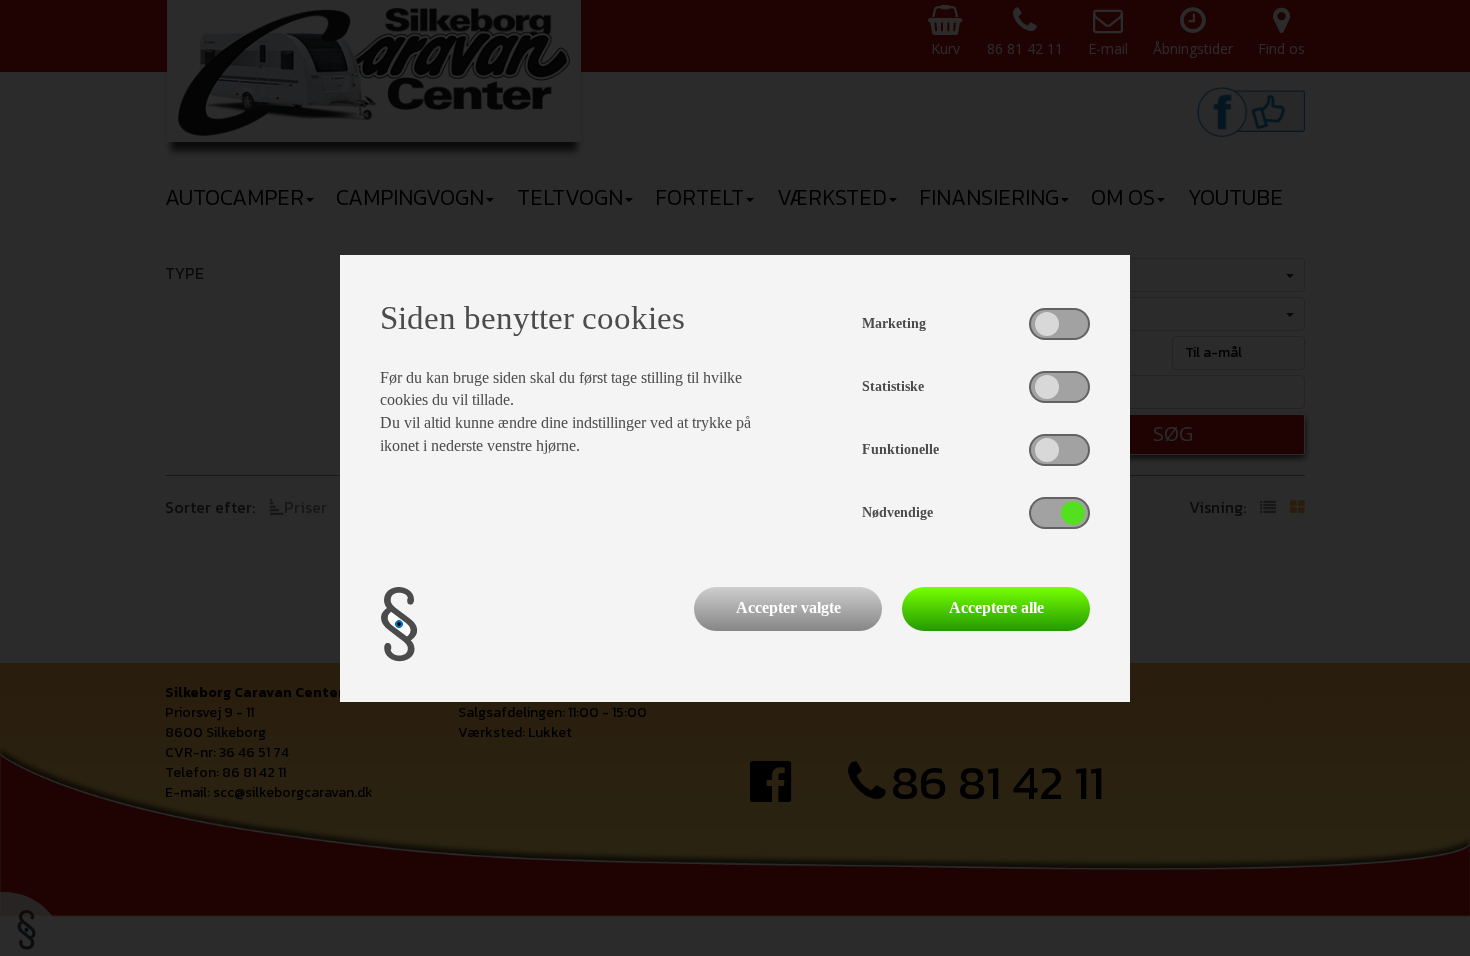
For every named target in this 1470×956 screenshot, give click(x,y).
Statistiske (893, 386)
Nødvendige (897, 512)
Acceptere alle (996, 607)
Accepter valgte (788, 607)
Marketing (894, 323)
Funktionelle (900, 449)
